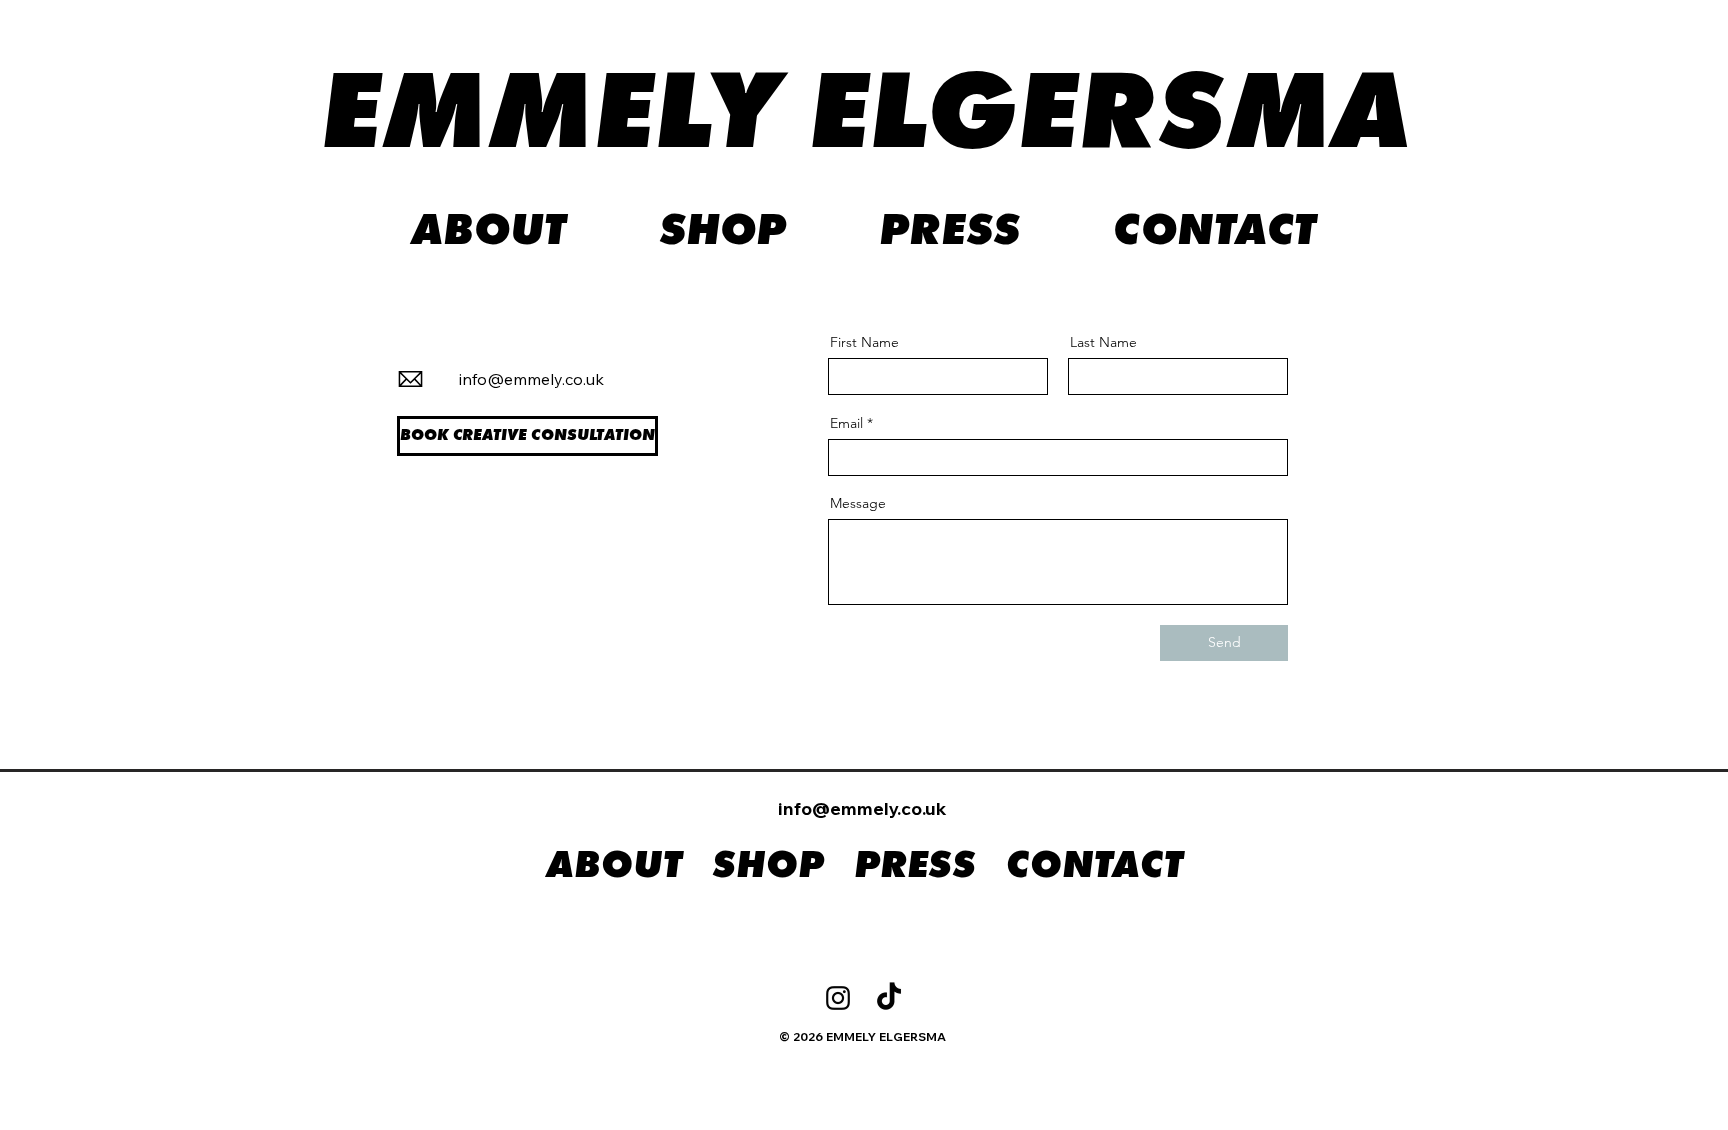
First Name (864, 342)
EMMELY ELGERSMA (865, 118)
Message (858, 503)
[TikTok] (889, 998)
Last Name (1103, 342)
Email (846, 423)
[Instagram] (838, 998)
